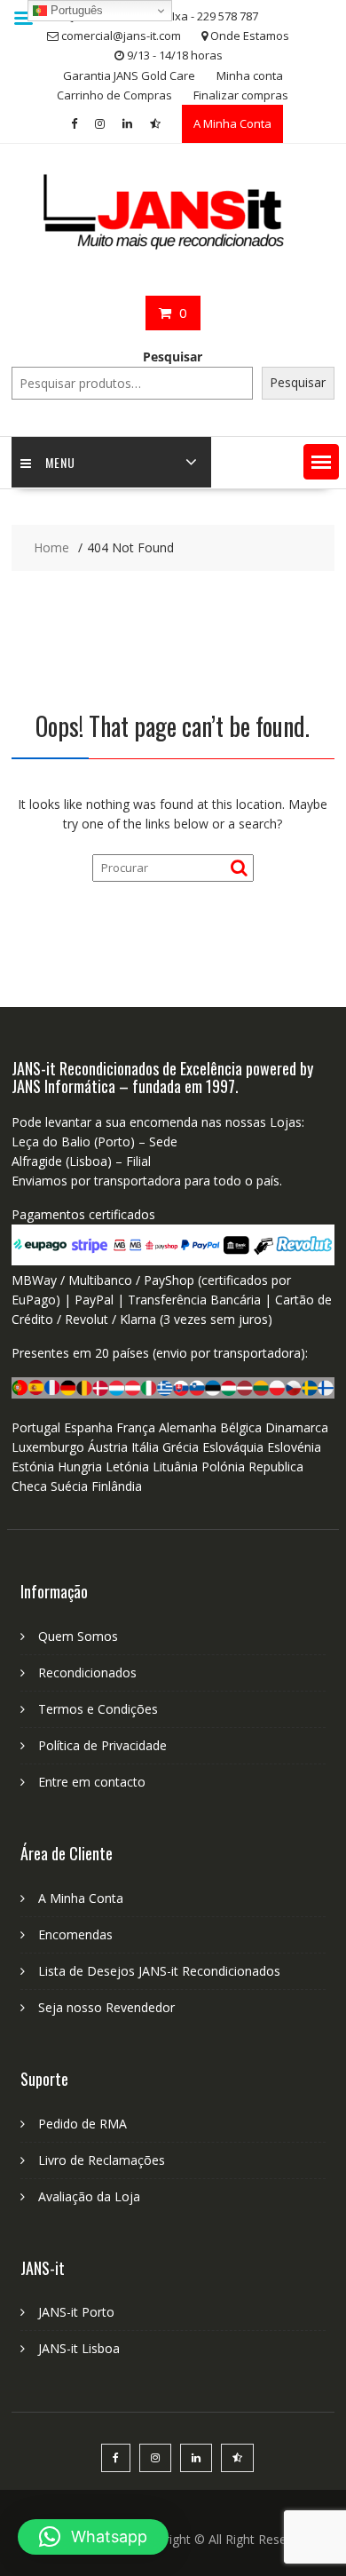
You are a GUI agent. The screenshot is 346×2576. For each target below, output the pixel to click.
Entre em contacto (92, 1782)
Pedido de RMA (83, 2124)
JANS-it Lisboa (79, 2348)
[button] (321, 462)
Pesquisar (173, 357)
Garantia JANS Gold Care (129, 75)
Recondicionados (87, 1672)
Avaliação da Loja (89, 2196)
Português (75, 10)
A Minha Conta (232, 123)
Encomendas (75, 1934)
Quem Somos (78, 1636)
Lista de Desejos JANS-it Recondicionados (159, 1971)
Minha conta (250, 75)
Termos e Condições (98, 1709)
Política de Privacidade (102, 1745)
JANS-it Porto (76, 2312)
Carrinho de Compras (114, 95)
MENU (60, 462)
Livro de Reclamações (102, 2160)
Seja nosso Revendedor (106, 2007)
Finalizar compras (241, 95)
